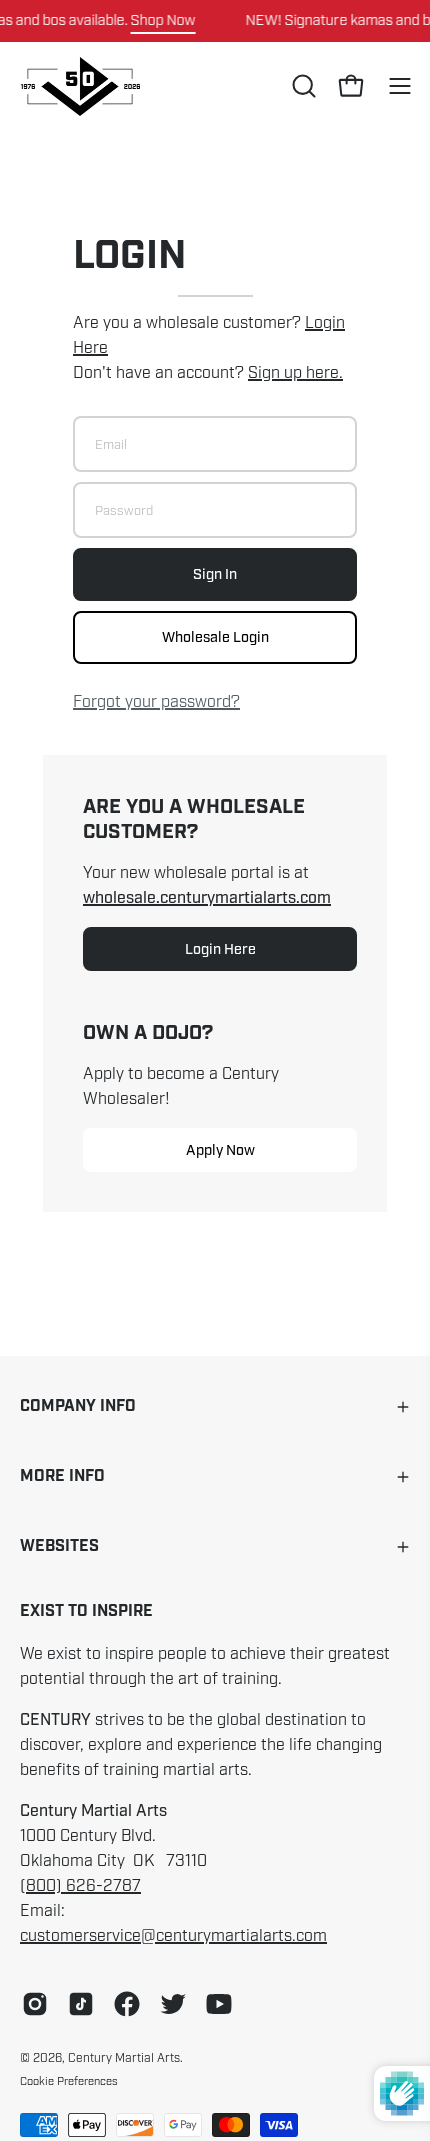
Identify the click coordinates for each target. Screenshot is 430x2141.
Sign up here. (295, 373)
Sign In (215, 574)
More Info (62, 1476)
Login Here (220, 949)
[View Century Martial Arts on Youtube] (219, 2004)
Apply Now (220, 1150)
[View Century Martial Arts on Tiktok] (81, 2004)
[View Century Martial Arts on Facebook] (127, 2004)
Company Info (78, 1406)
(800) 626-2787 (80, 1886)
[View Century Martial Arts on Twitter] (173, 2004)
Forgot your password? (156, 702)
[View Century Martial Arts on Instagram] (35, 2004)
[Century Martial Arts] (80, 86)
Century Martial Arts (124, 2058)
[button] (302, 86)
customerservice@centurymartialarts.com (173, 1936)
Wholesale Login (215, 637)
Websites (59, 1546)
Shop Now (163, 20)
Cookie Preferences (69, 2081)
